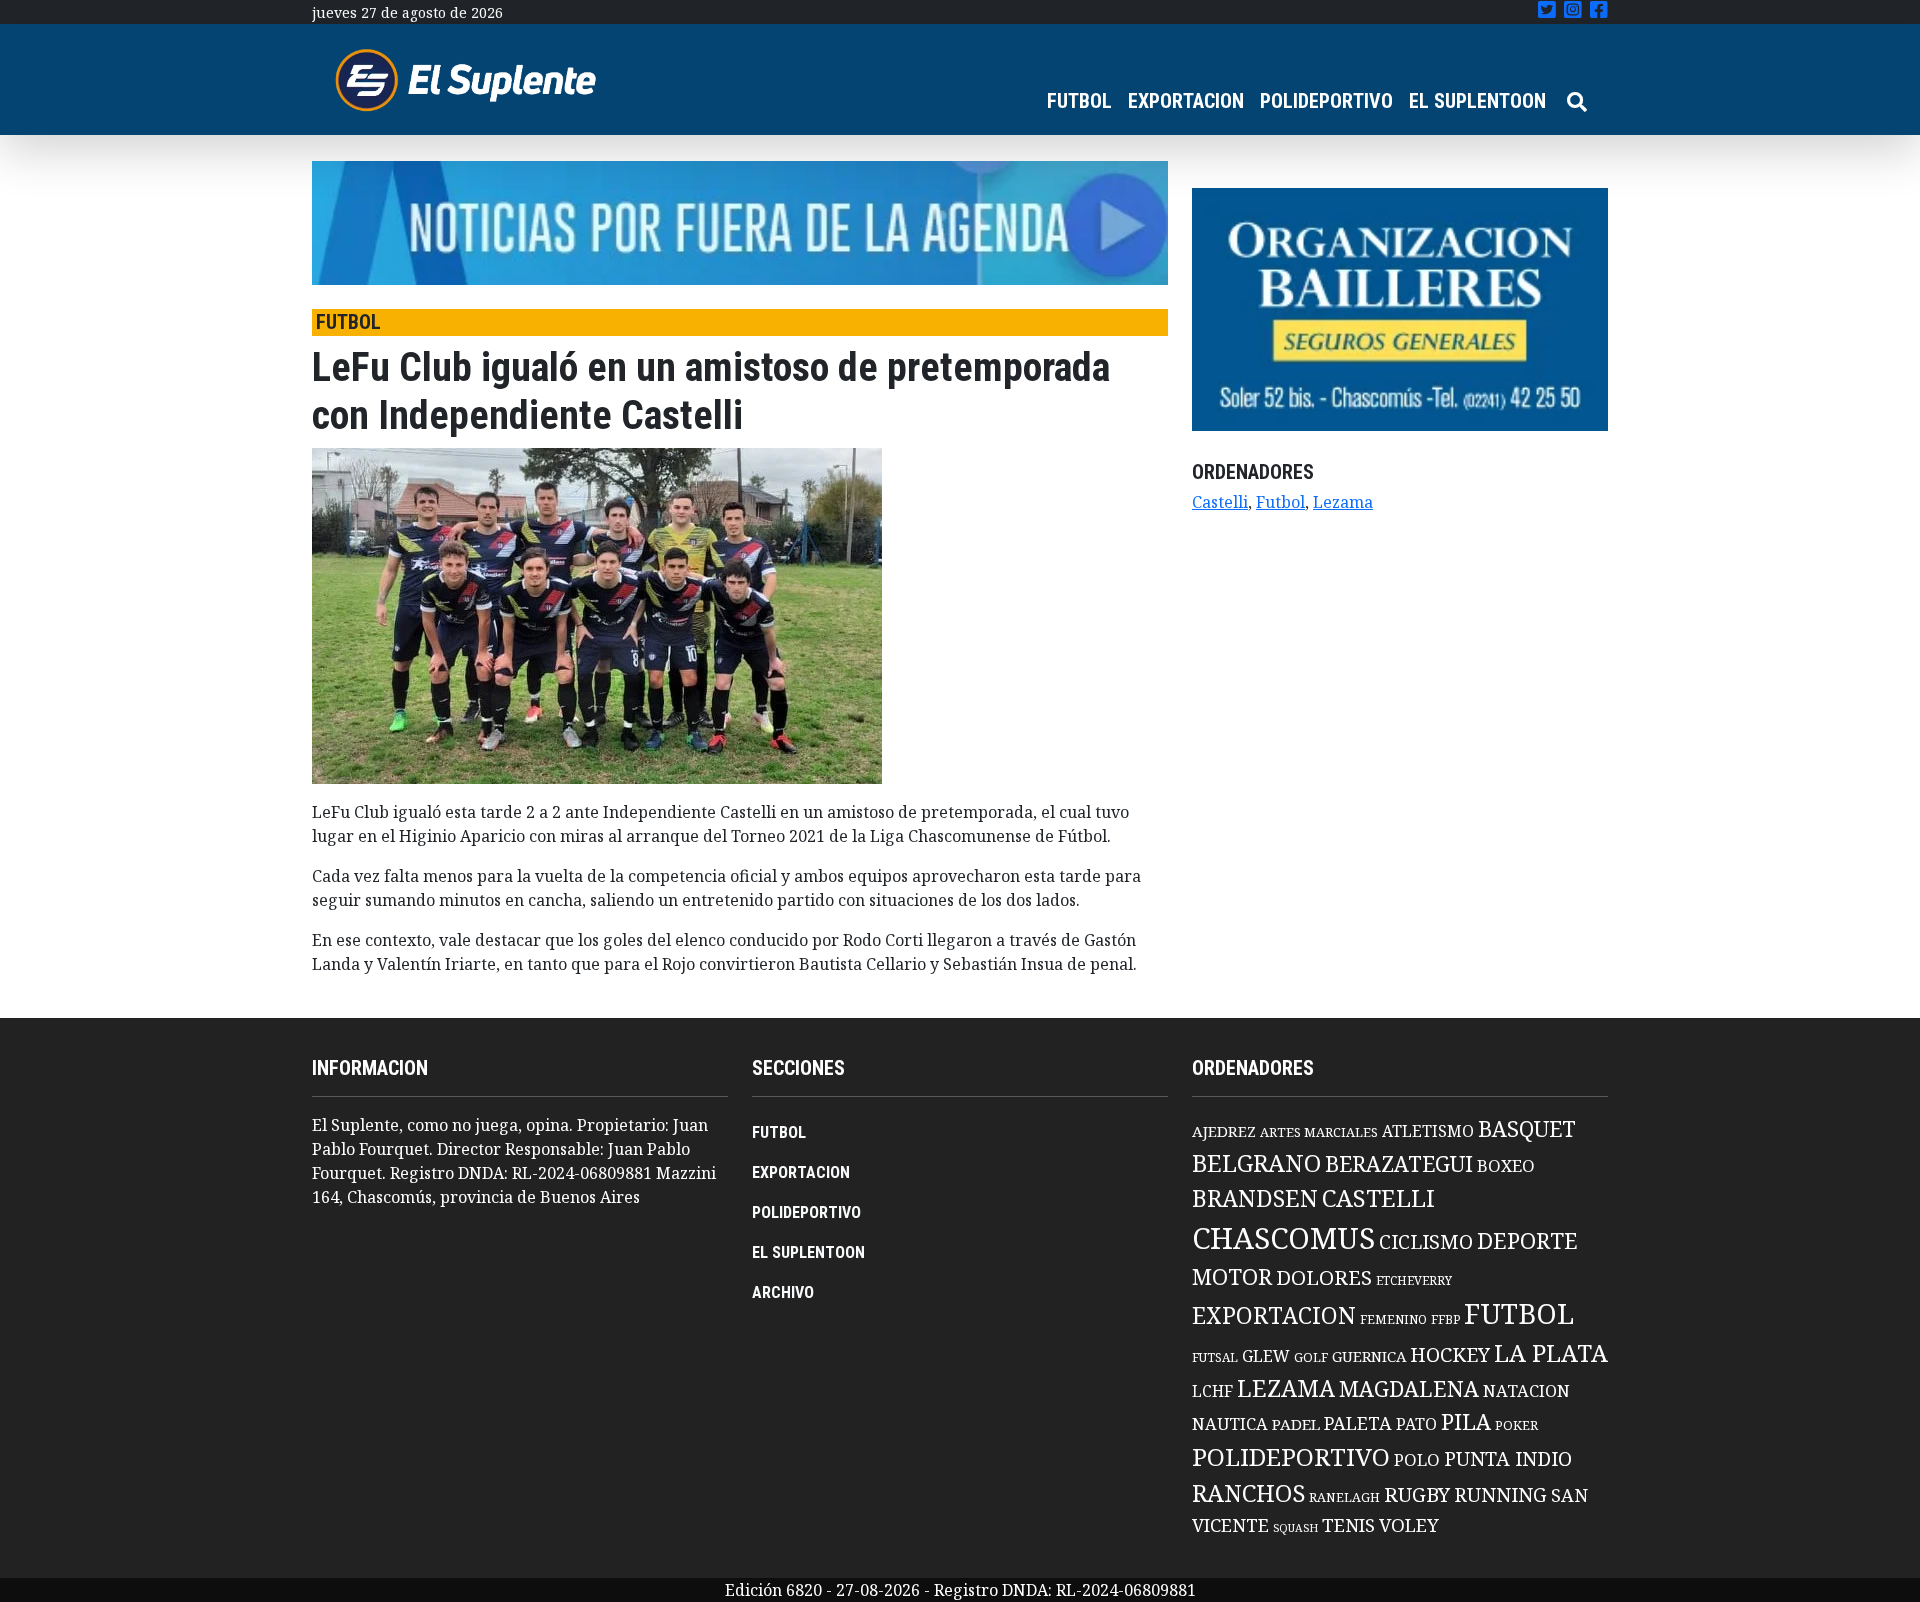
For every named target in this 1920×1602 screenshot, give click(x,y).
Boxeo (1506, 1165)
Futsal (1215, 1357)
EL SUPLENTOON (1477, 101)
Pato (1416, 1424)
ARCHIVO (783, 1292)
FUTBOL (1079, 101)
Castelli (1220, 502)
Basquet (1527, 1128)
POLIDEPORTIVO (1326, 101)
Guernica (1369, 1356)
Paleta (1358, 1423)
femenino (1393, 1319)
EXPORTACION (1186, 101)
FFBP (1445, 1319)
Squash (1295, 1528)
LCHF (1212, 1391)
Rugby (1417, 1494)
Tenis (1348, 1524)
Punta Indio (1508, 1458)
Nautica (1230, 1423)
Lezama (1343, 502)
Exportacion (1274, 1315)
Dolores (1324, 1277)
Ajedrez (1224, 1131)
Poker (1516, 1425)
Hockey (1450, 1354)
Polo (1417, 1459)
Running (1500, 1494)
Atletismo (1428, 1131)
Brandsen (1255, 1198)
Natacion (1526, 1390)
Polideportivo (1291, 1456)
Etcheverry (1414, 1280)
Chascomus (1283, 1238)
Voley (1409, 1524)
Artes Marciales (1319, 1132)
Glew (1266, 1356)
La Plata (1551, 1352)
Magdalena (1409, 1388)
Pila (1466, 1421)
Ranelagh (1344, 1497)
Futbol (1280, 502)
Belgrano (1256, 1163)
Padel (1296, 1424)
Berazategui (1399, 1163)
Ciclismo (1426, 1241)
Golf (1311, 1357)
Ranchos (1248, 1493)
